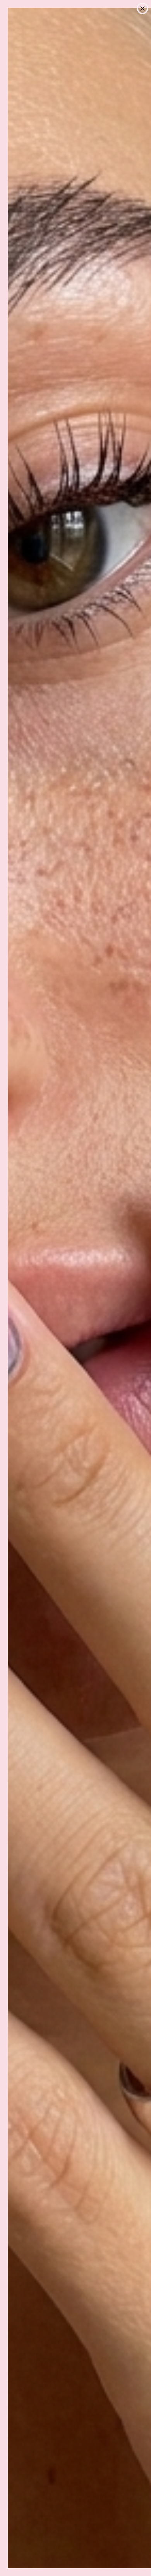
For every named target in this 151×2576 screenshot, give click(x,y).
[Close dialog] (142, 9)
